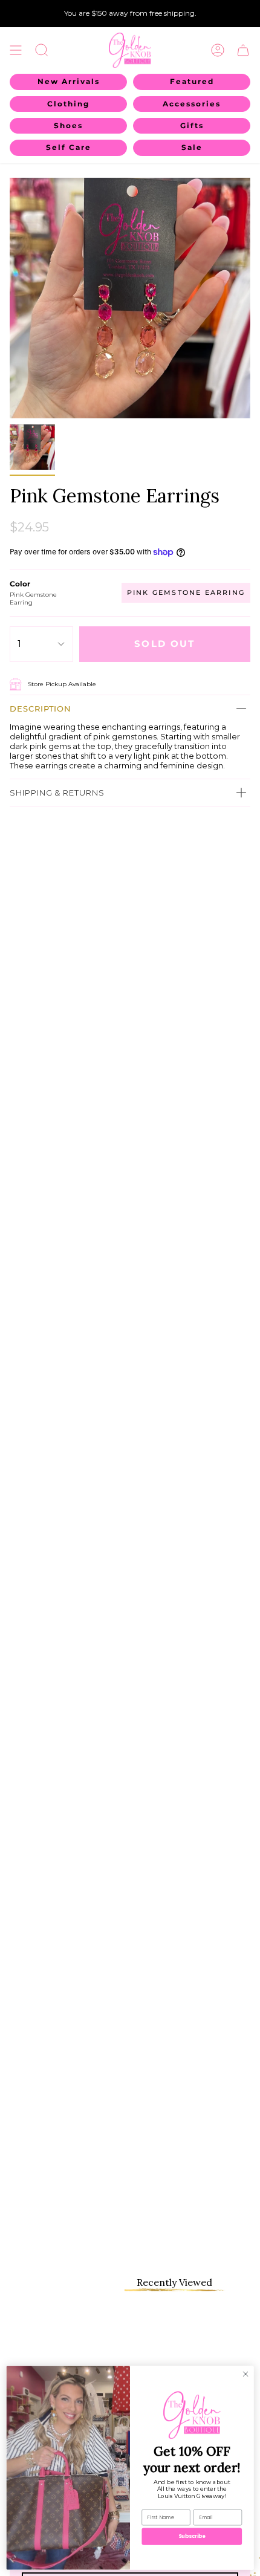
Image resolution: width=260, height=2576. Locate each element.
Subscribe (192, 2536)
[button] (42, 50)
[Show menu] (16, 50)
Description (41, 709)
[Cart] (243, 50)
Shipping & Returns (57, 793)
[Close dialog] (245, 2373)
